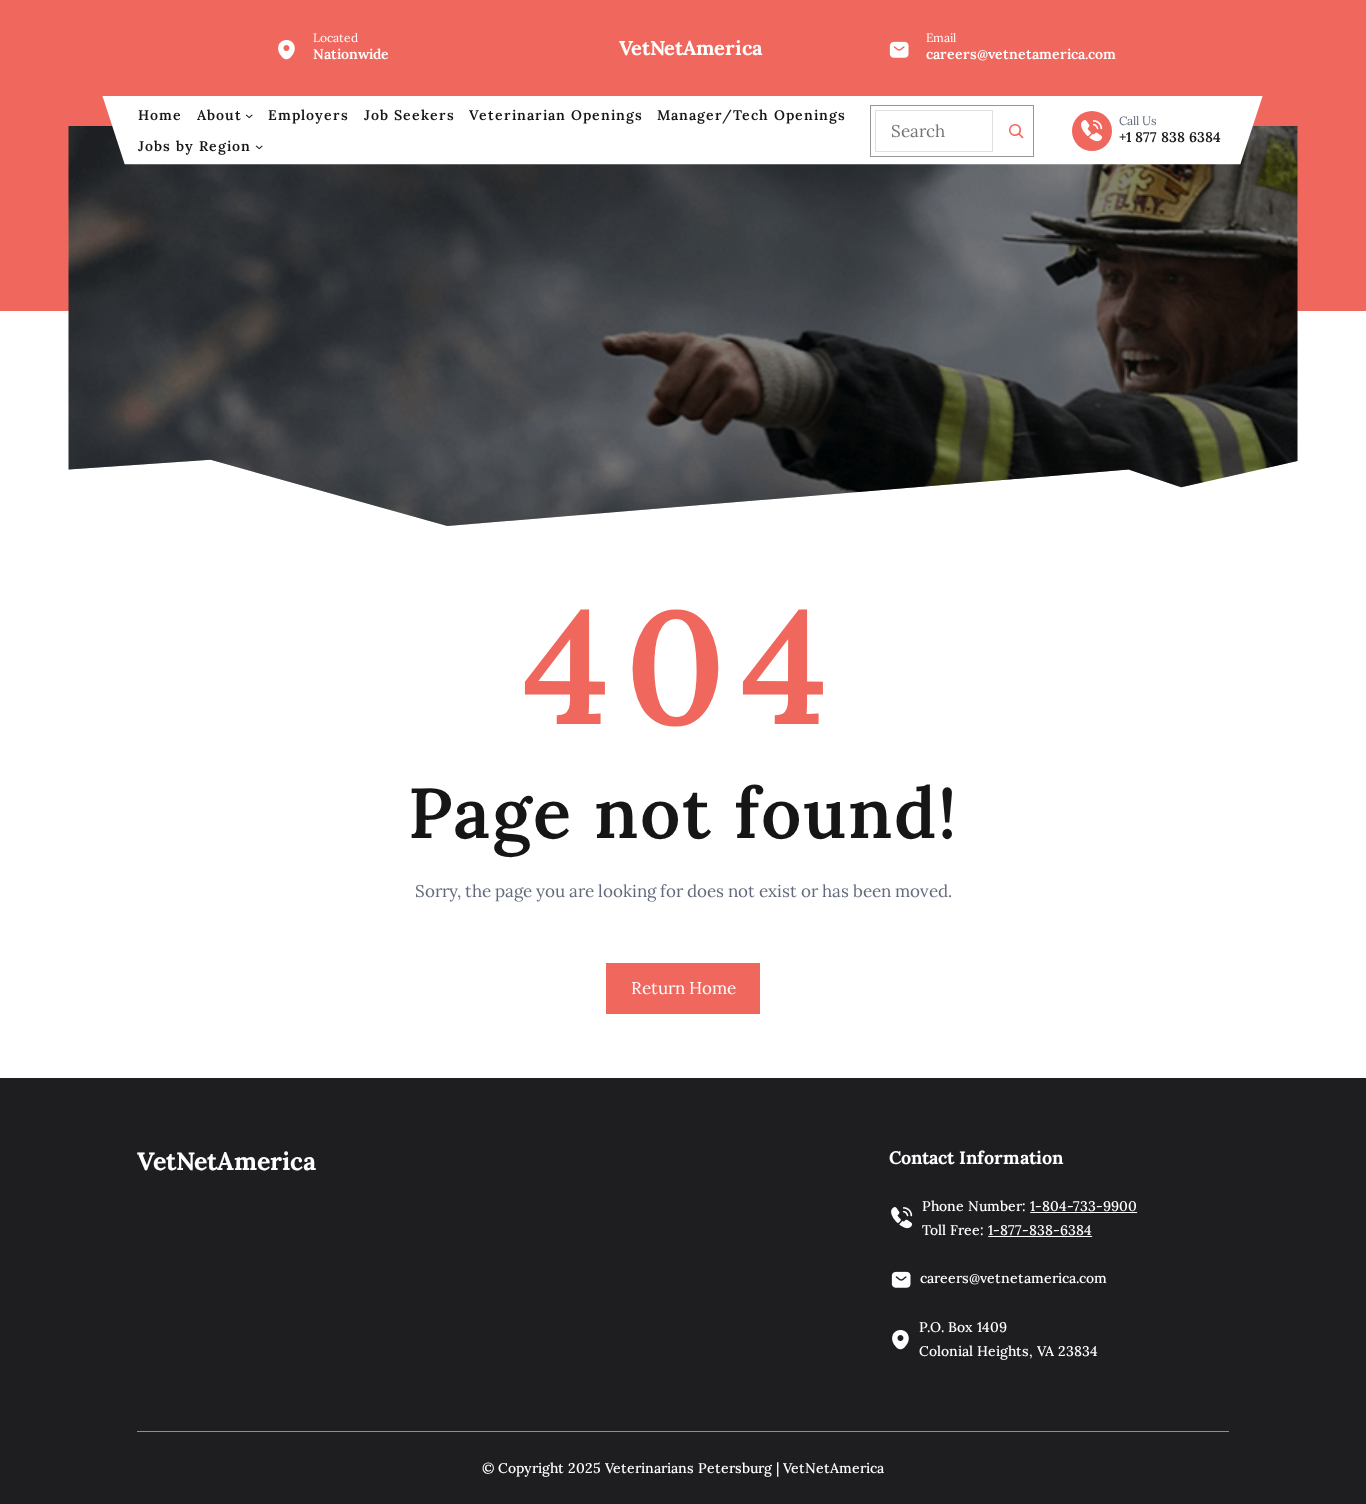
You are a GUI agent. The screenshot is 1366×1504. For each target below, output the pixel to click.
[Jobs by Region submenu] (259, 146)
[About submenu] (249, 115)
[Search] (1016, 131)
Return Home (683, 988)
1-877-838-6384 (1040, 1230)
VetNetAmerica (690, 47)
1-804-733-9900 (1083, 1206)
